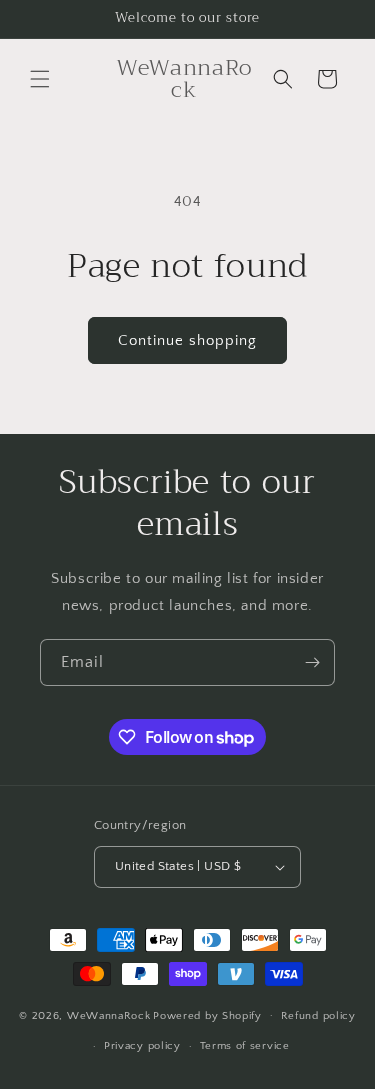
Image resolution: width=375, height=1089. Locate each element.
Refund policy (318, 1016)
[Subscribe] (312, 662)
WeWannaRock (109, 1015)
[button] (40, 79)
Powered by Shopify (207, 1015)
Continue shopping (187, 340)
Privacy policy (142, 1046)
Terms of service (245, 1046)
